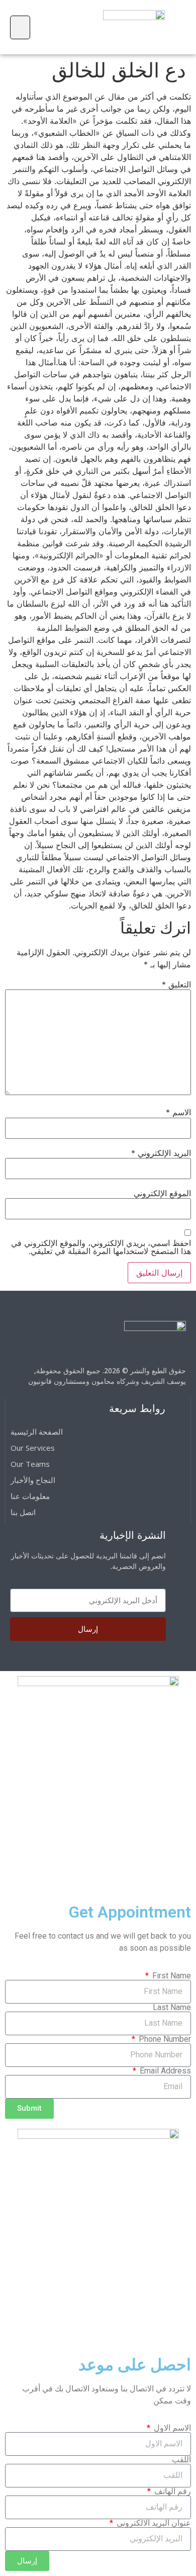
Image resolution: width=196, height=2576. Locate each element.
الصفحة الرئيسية (37, 1432)
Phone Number (164, 2039)
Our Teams (30, 1464)
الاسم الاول (171, 2428)
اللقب (181, 2460)
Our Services (33, 1448)
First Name (171, 1976)
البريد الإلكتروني (161, 1153)
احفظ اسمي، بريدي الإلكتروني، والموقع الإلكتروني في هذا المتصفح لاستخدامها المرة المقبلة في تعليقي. (101, 1247)
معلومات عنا (30, 1496)
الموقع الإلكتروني (162, 1193)
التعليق (176, 984)
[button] (20, 27)
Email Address (164, 2071)
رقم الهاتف (172, 2491)
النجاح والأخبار (33, 1480)
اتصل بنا (23, 1512)
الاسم (178, 1112)
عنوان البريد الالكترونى (153, 2523)
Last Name (172, 2008)
